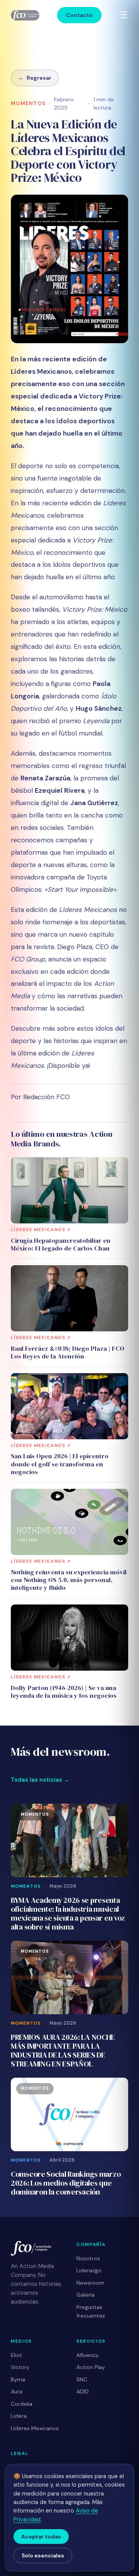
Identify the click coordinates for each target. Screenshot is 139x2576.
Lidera (19, 2416)
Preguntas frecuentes (91, 2312)
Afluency (88, 2355)
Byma (18, 2379)
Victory (20, 2367)
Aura (17, 2391)
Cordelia (22, 2404)
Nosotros (88, 2258)
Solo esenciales (43, 2555)
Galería (86, 2295)
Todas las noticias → (40, 1780)
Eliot (16, 2355)
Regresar (35, 78)
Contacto (79, 15)
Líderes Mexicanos (35, 2428)
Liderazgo (89, 2270)
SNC (82, 2379)
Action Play (91, 2367)
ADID (83, 2391)
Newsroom (90, 2283)
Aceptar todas (41, 2537)
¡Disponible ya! (69, 1066)
